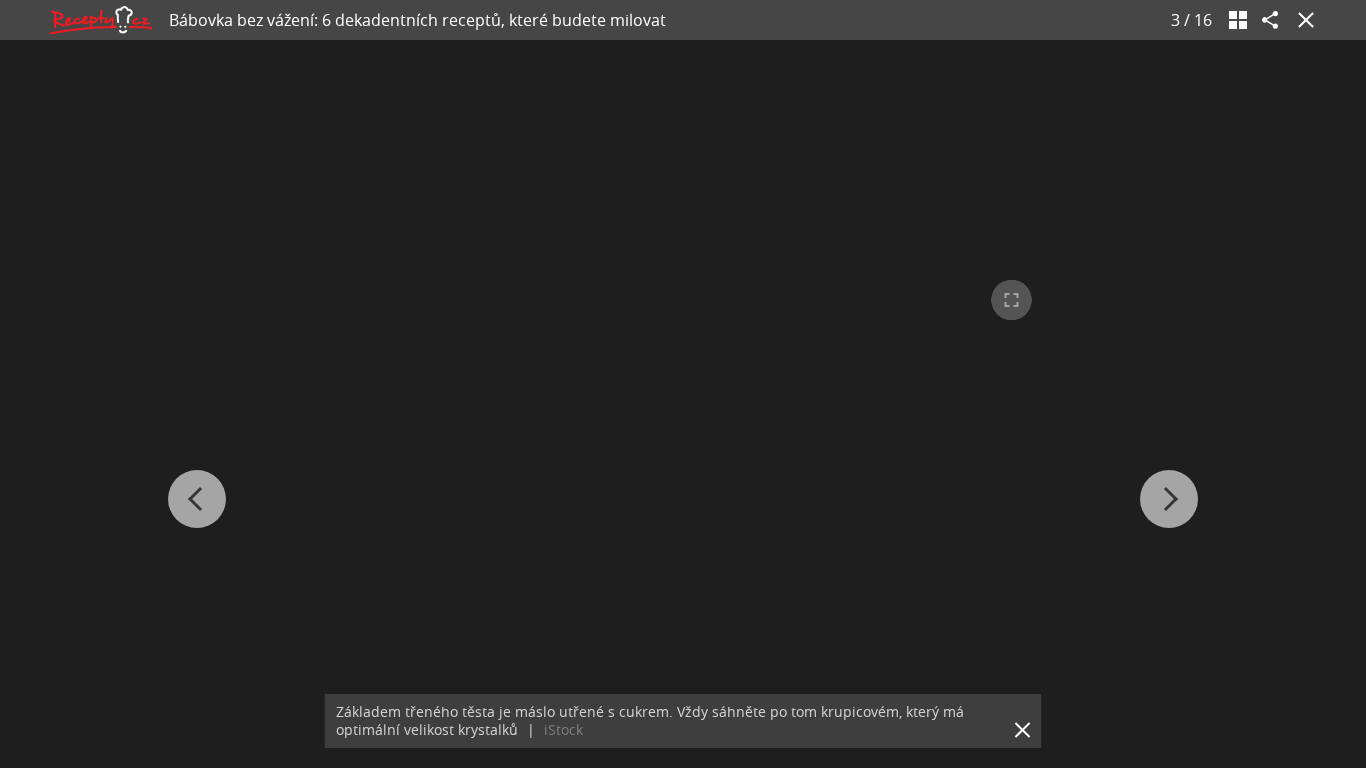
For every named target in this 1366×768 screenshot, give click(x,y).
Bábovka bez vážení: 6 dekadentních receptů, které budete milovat (417, 20)
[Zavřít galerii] (1302, 20)
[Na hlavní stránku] (100, 20)
